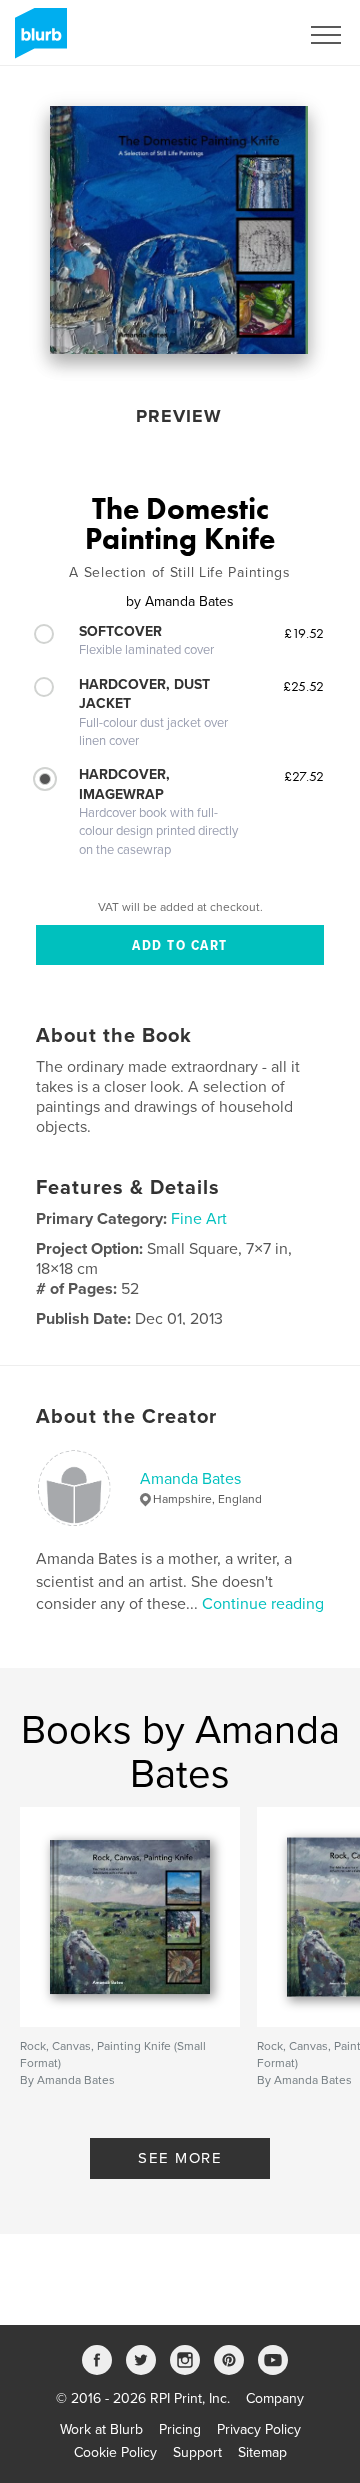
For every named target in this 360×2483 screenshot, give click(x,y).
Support (197, 2452)
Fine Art (199, 1219)
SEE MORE (180, 2158)
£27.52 (304, 776)
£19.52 (304, 633)
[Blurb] (37, 41)
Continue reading (263, 1604)
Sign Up (248, 35)
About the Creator (126, 1417)
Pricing (180, 2429)
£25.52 (303, 686)
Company (275, 2398)
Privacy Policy (259, 2429)
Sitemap (262, 2452)
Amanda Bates (190, 1479)
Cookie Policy (115, 2452)
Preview (179, 416)
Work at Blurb (101, 2429)
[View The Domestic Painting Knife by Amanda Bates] (179, 230)
